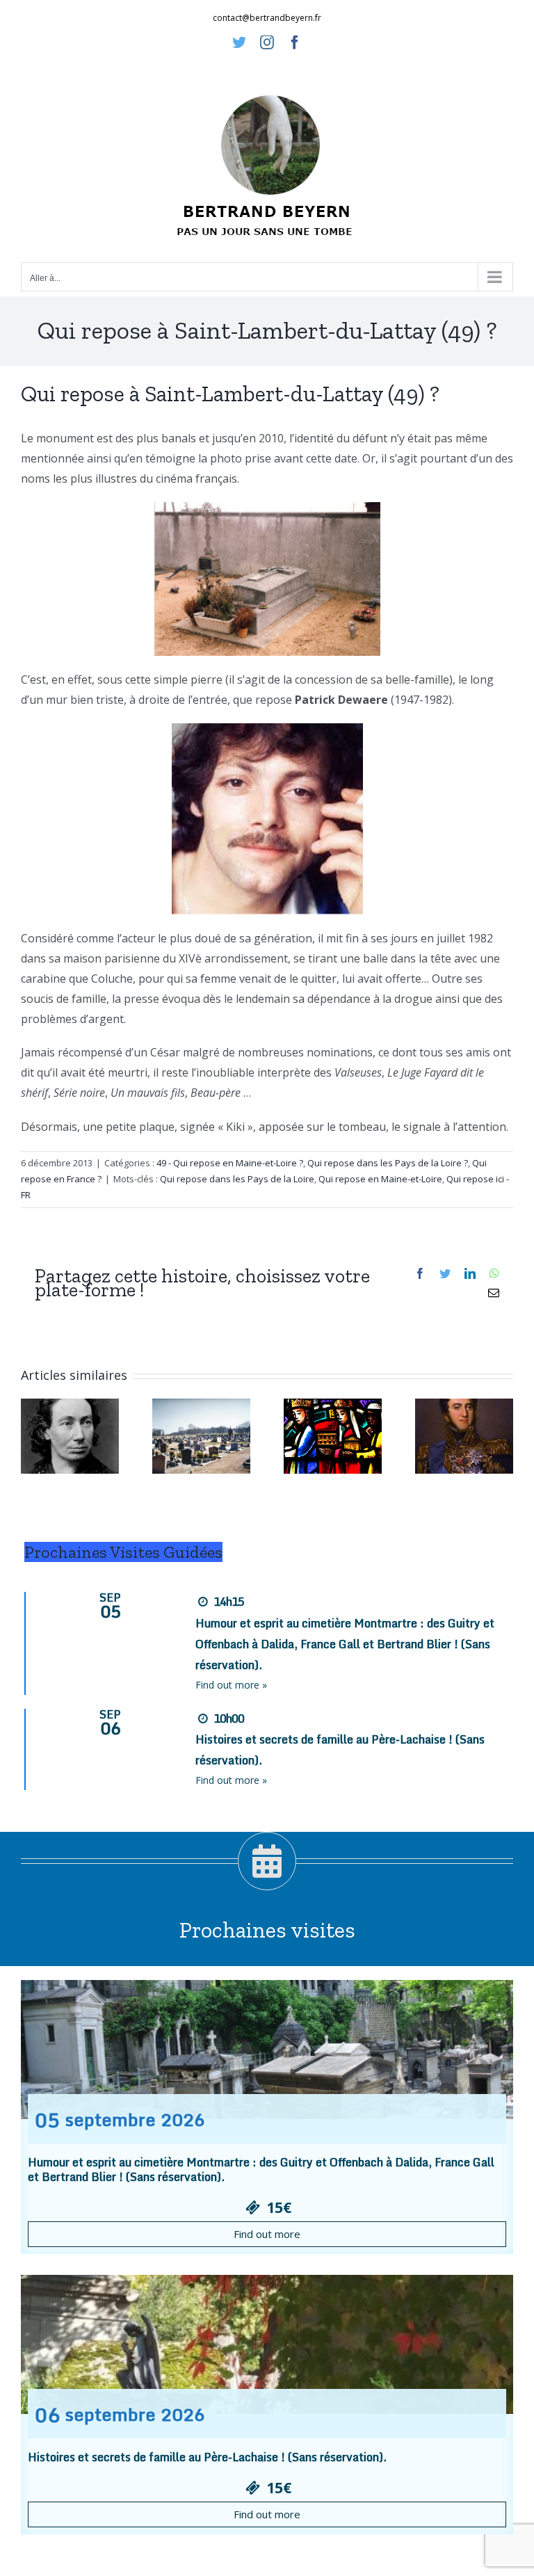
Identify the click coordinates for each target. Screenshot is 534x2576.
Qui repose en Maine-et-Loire (380, 1179)
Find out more (267, 2234)
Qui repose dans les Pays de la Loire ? (388, 1163)
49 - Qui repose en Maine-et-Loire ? (230, 1163)
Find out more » (231, 1685)
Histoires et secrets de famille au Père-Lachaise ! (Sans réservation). (207, 2457)
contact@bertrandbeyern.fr (267, 18)
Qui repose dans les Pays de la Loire (237, 1179)
